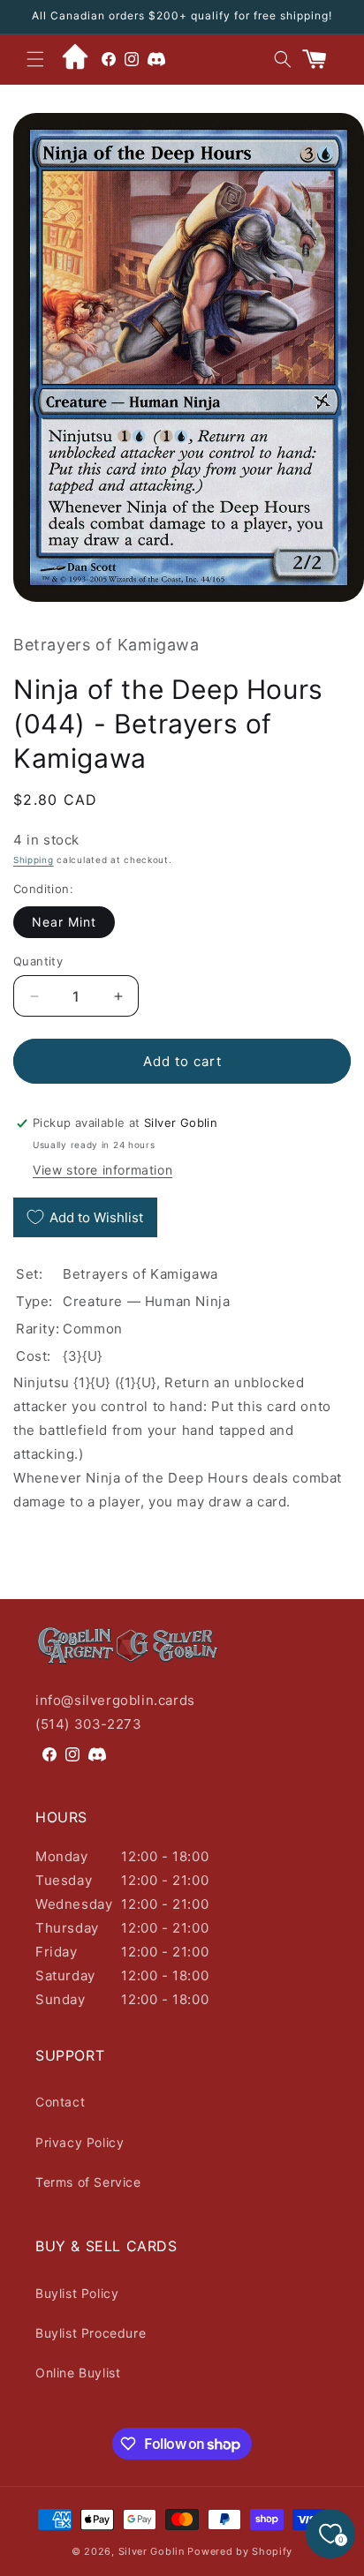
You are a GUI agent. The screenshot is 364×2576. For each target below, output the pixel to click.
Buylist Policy (77, 2293)
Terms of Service (88, 2182)
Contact (60, 2102)
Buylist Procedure (91, 2333)
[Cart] (322, 59)
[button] (35, 59)
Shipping (34, 860)
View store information (102, 1170)
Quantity (38, 961)
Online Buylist (78, 2373)
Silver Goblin (152, 2551)
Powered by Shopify (240, 2551)
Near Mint (64, 922)
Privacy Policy (80, 2142)
